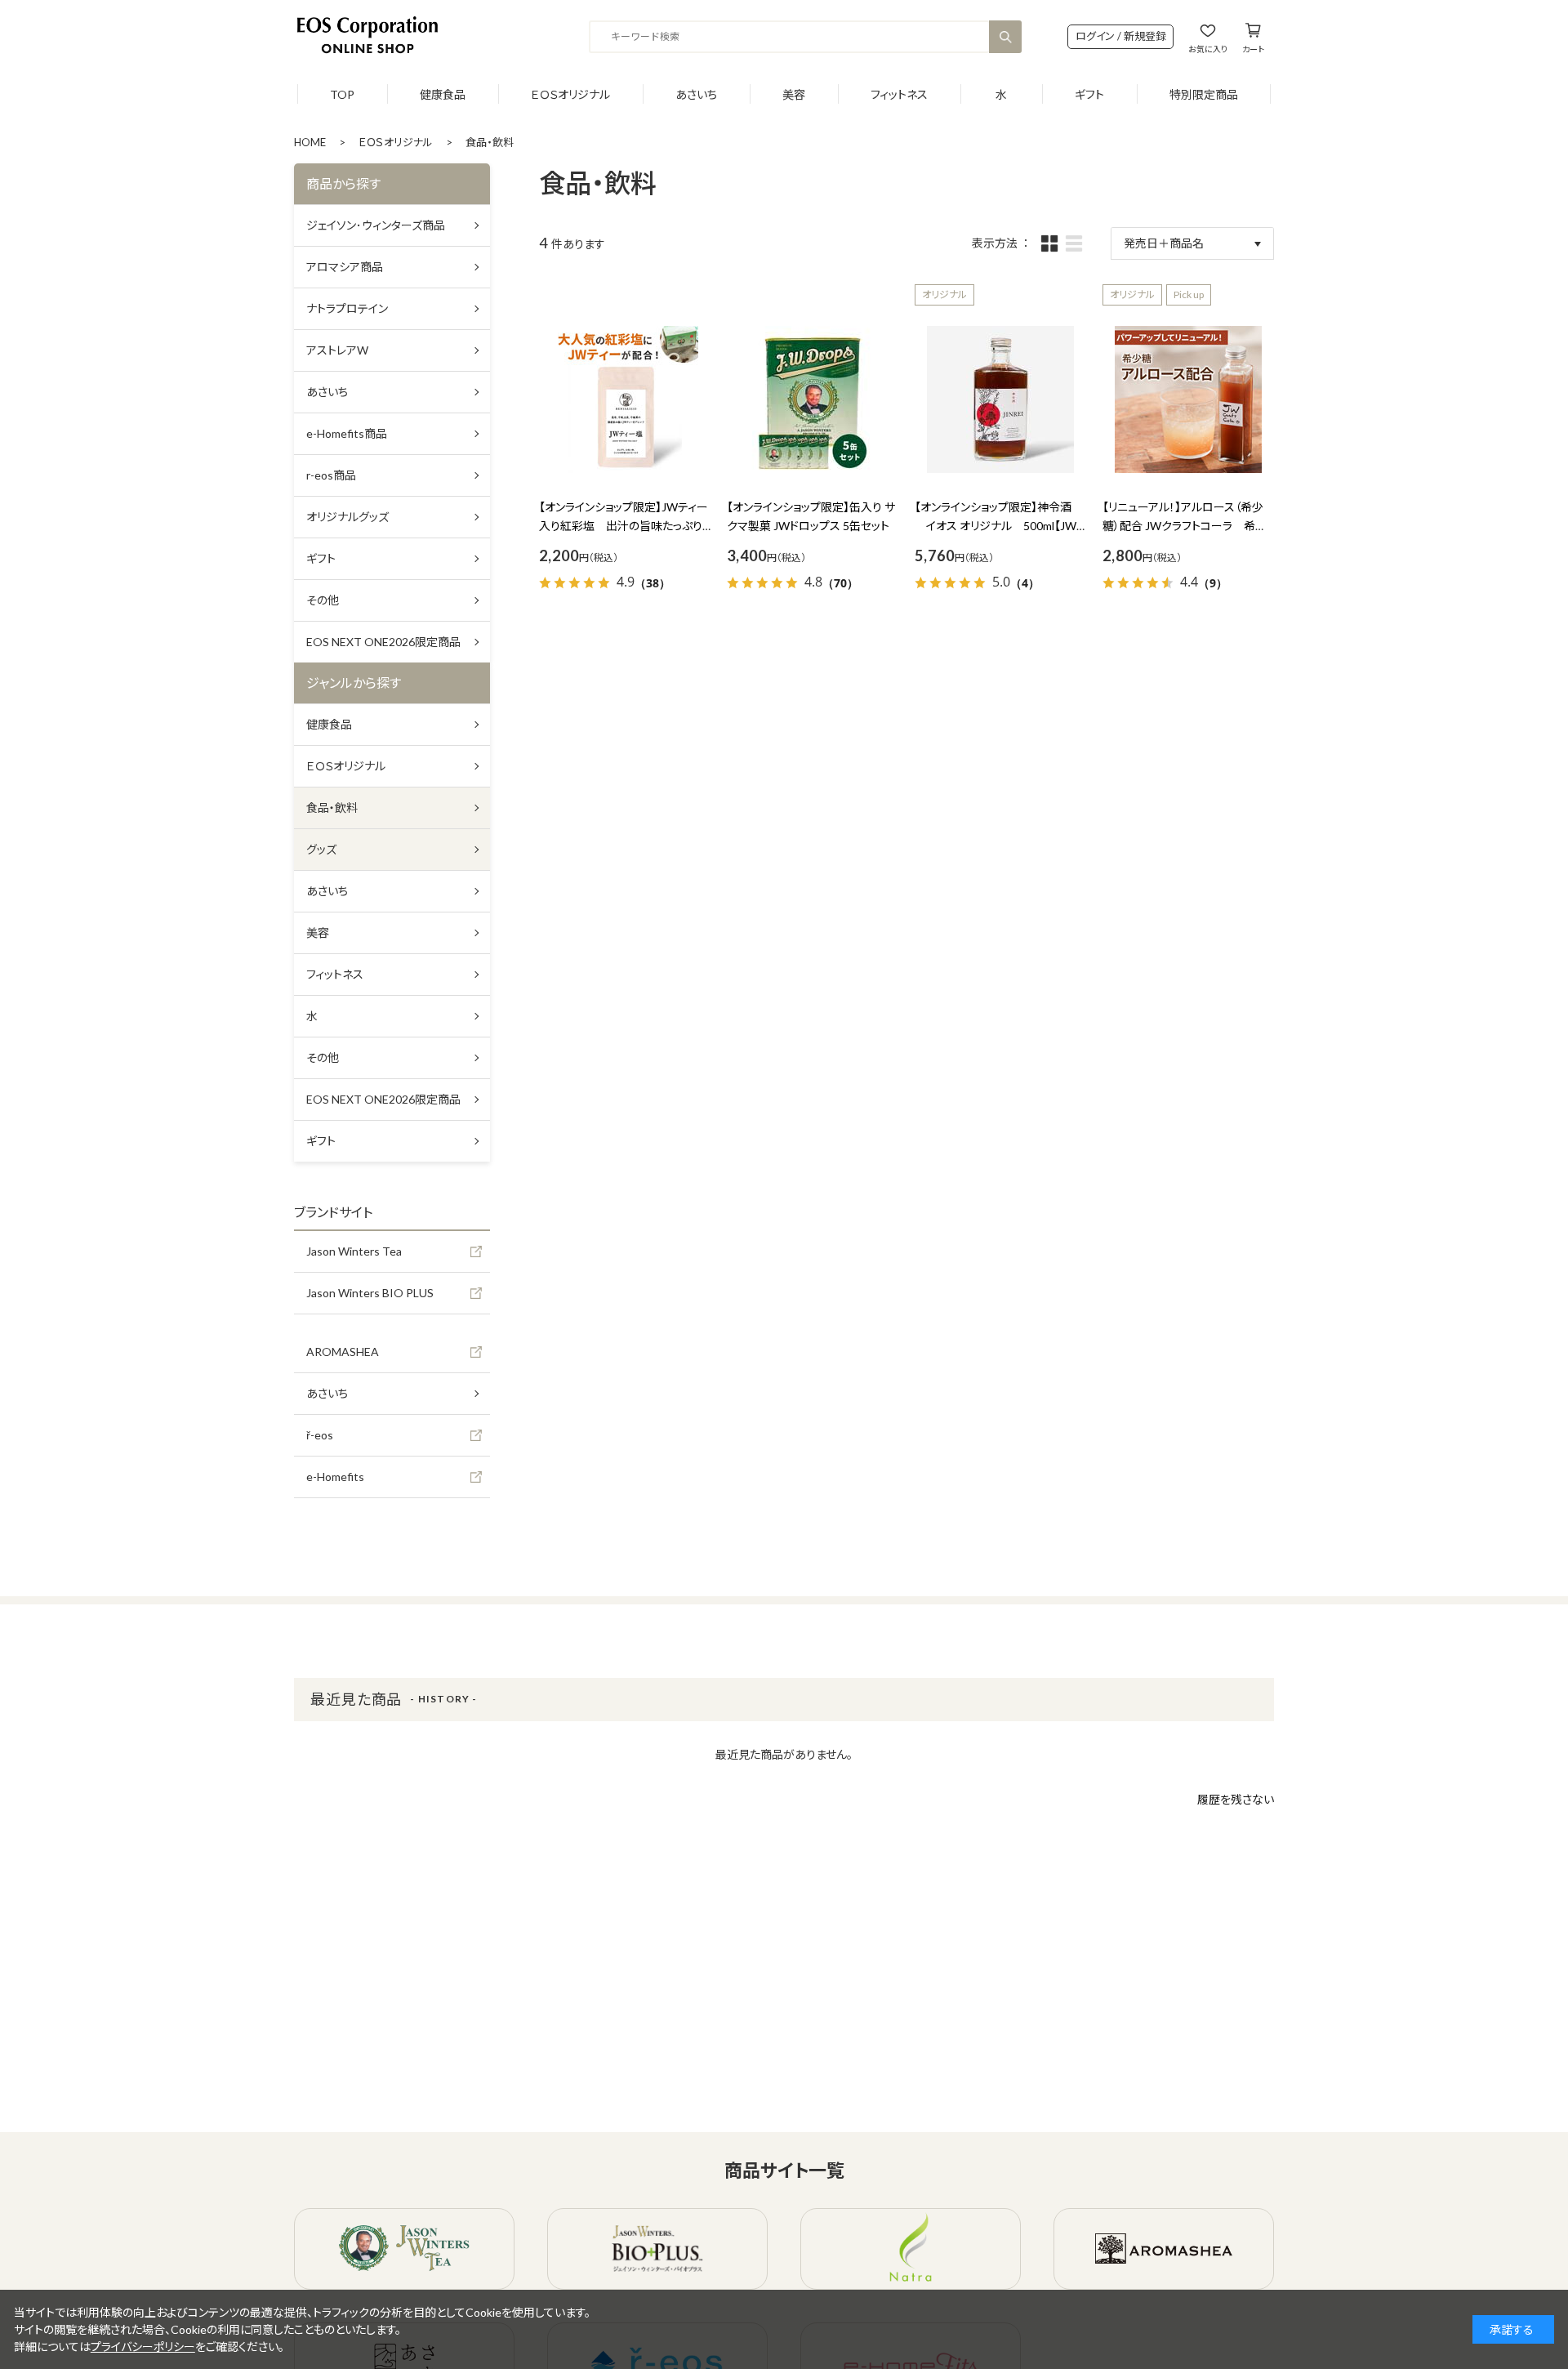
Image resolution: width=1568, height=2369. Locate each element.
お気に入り (1208, 49)
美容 (794, 94)
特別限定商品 (1204, 94)
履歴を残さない (1236, 1799)
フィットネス (899, 94)
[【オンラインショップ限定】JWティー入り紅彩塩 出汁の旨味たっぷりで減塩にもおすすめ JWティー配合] (625, 399)
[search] (1005, 37)
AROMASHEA (343, 1352)
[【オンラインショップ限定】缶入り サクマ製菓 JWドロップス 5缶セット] (813, 399)
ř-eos (320, 1435)
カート (1253, 49)
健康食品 (443, 94)
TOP (342, 94)
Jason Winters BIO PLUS (370, 1293)
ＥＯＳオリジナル (570, 94)
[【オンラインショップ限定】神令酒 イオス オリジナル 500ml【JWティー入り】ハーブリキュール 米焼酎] (1000, 399)
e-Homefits (335, 1477)
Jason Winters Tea (354, 1251)
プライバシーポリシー (143, 2347)
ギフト (1089, 94)
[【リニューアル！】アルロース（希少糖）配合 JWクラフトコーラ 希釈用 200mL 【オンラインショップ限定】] (1188, 399)
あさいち (696, 94)
